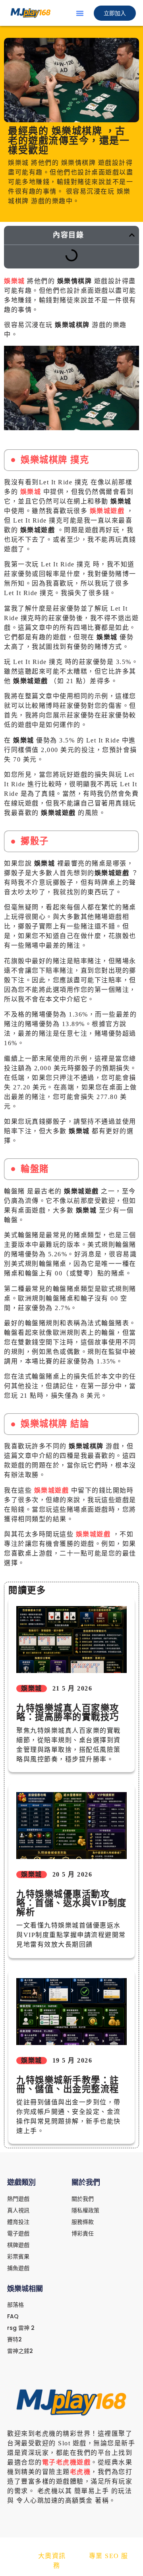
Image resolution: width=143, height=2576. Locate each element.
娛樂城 (14, 281)
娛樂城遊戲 (107, 511)
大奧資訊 (52, 2556)
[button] (80, 13)
